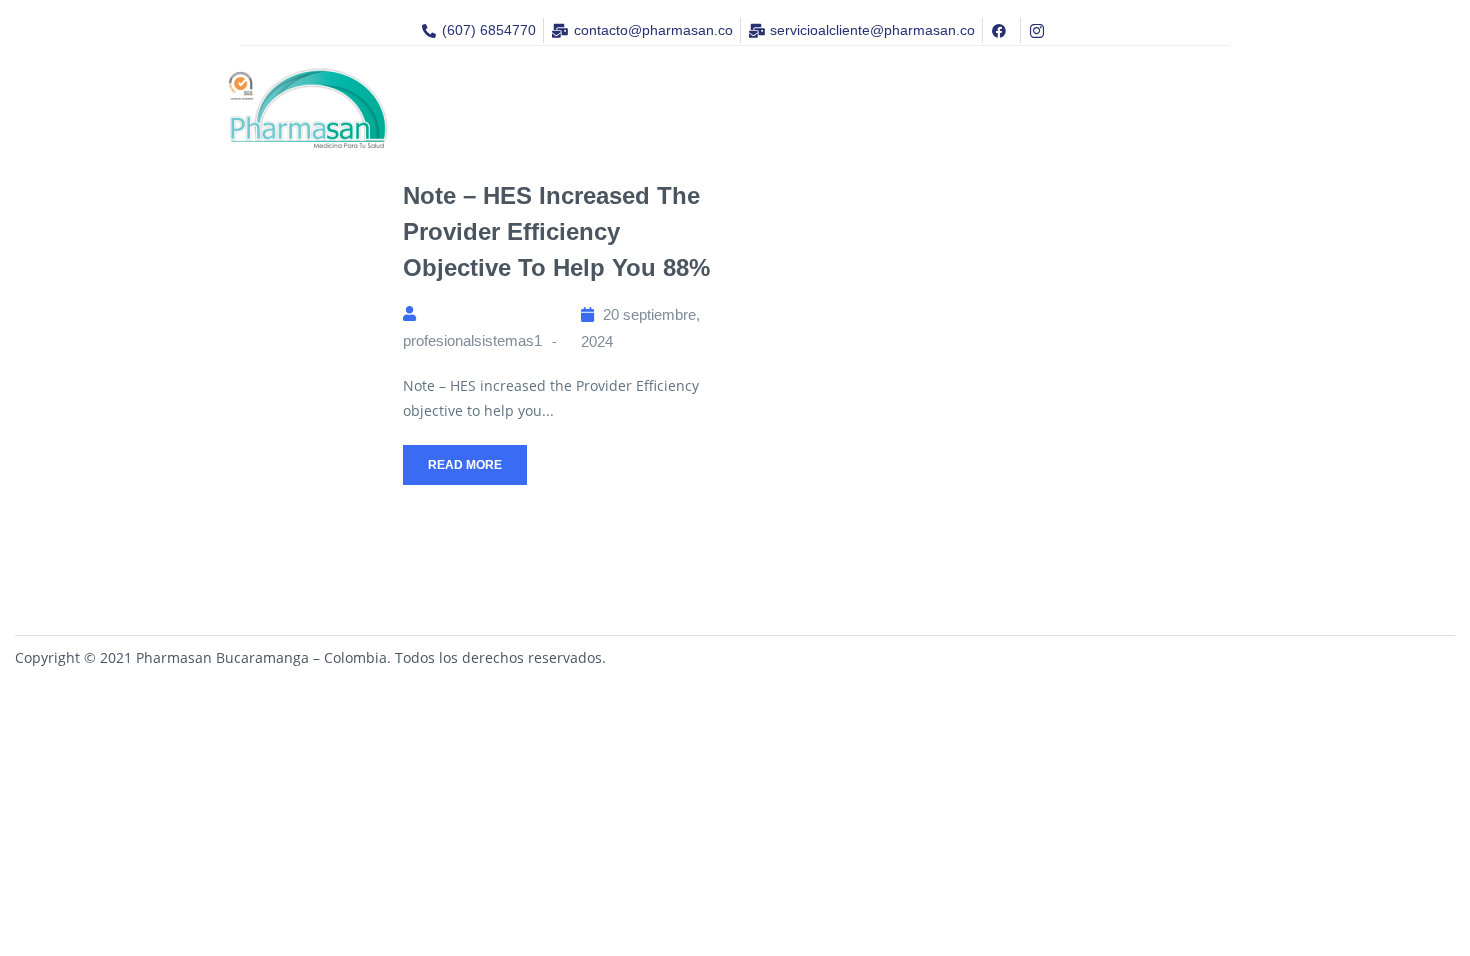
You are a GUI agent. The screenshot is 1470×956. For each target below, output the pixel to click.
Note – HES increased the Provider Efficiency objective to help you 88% (556, 231)
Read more (465, 465)
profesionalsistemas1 (472, 340)
